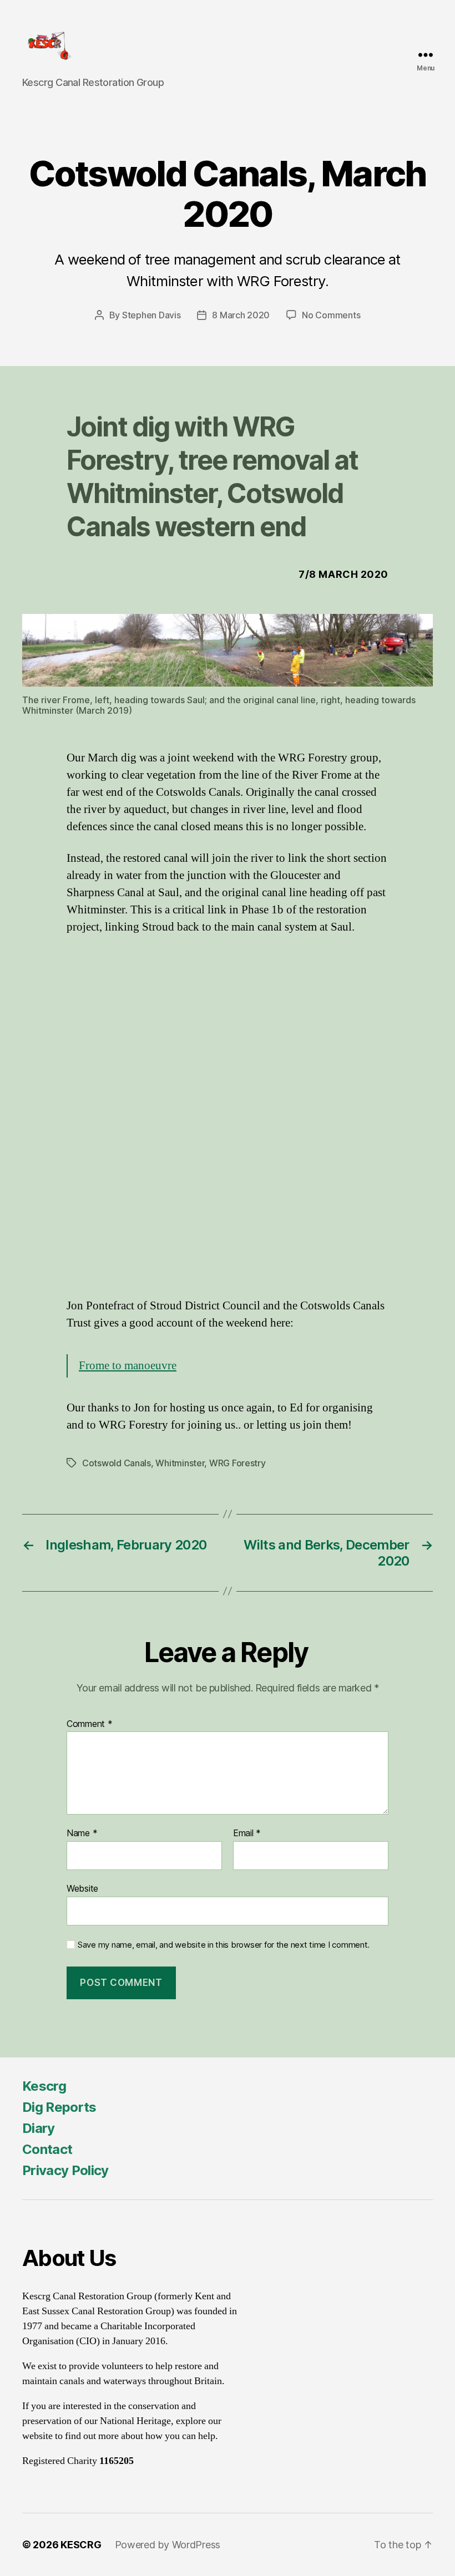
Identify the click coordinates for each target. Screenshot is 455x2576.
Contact (47, 2149)
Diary (39, 2128)
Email (247, 1833)
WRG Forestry (237, 1463)
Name (82, 1833)
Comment (90, 1724)
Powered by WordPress (168, 2545)
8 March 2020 (241, 315)
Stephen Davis (151, 315)
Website (82, 1888)
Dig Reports (59, 2107)
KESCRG (81, 2545)
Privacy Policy (65, 2170)
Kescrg (44, 2086)
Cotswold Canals (117, 1463)
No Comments (331, 315)
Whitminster (180, 1463)
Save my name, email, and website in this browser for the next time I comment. (224, 1945)
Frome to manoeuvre (128, 1366)
